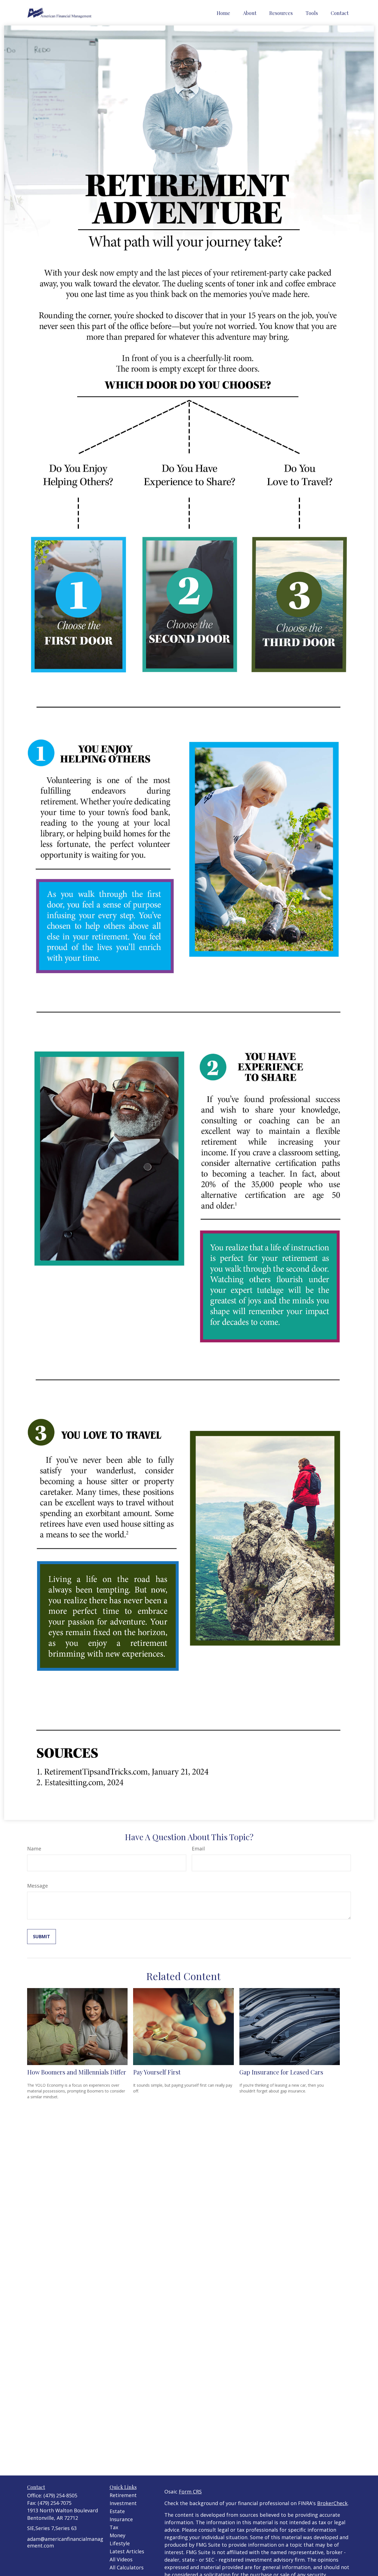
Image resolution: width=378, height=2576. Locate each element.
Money (117, 2535)
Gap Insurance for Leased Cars (281, 2072)
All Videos (121, 2559)
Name (34, 1849)
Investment (123, 2503)
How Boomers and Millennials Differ (77, 2072)
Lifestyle (120, 2543)
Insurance (121, 2519)
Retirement (123, 2495)
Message (37, 1886)
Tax (114, 2527)
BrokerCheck (332, 2503)
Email (198, 1849)
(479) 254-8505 (60, 2495)
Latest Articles (127, 2551)
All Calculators (127, 2567)
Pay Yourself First (157, 2072)
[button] (223, 13)
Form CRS (190, 2492)
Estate (117, 2511)
